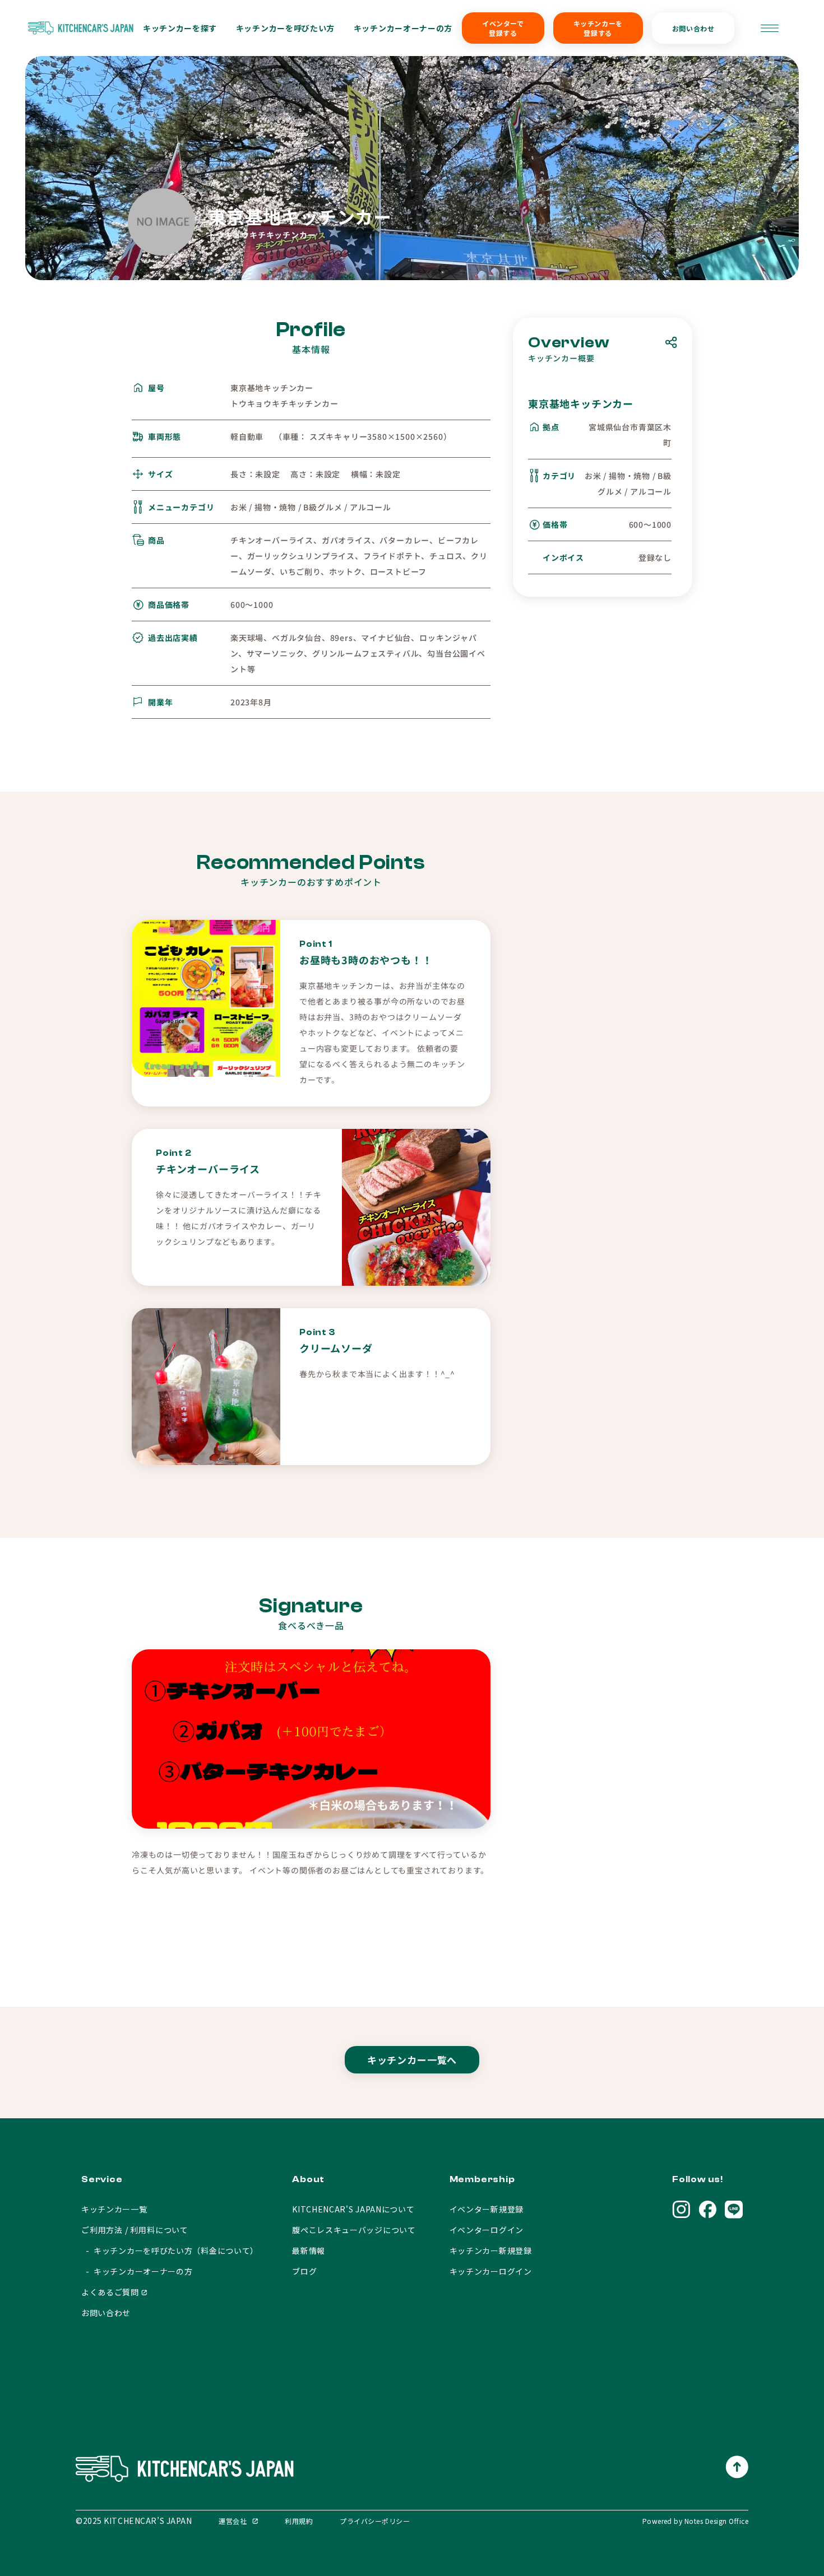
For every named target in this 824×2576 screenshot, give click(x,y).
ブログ (304, 2271)
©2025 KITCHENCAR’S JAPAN (134, 2521)
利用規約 (299, 2521)
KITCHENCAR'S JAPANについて (353, 2209)
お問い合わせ (693, 28)
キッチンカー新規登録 (491, 2250)
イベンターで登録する (503, 28)
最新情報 (309, 2250)
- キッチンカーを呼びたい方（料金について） (170, 2250)
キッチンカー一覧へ (412, 2060)
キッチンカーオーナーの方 (403, 28)
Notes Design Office (716, 2521)
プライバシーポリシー (375, 2521)
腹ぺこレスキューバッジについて (354, 2230)
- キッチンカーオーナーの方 (137, 2271)
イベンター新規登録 (487, 2209)
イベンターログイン (487, 2230)
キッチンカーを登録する (598, 28)
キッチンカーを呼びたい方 (285, 28)
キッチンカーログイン (491, 2271)
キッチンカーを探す (180, 28)
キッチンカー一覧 (114, 2209)
